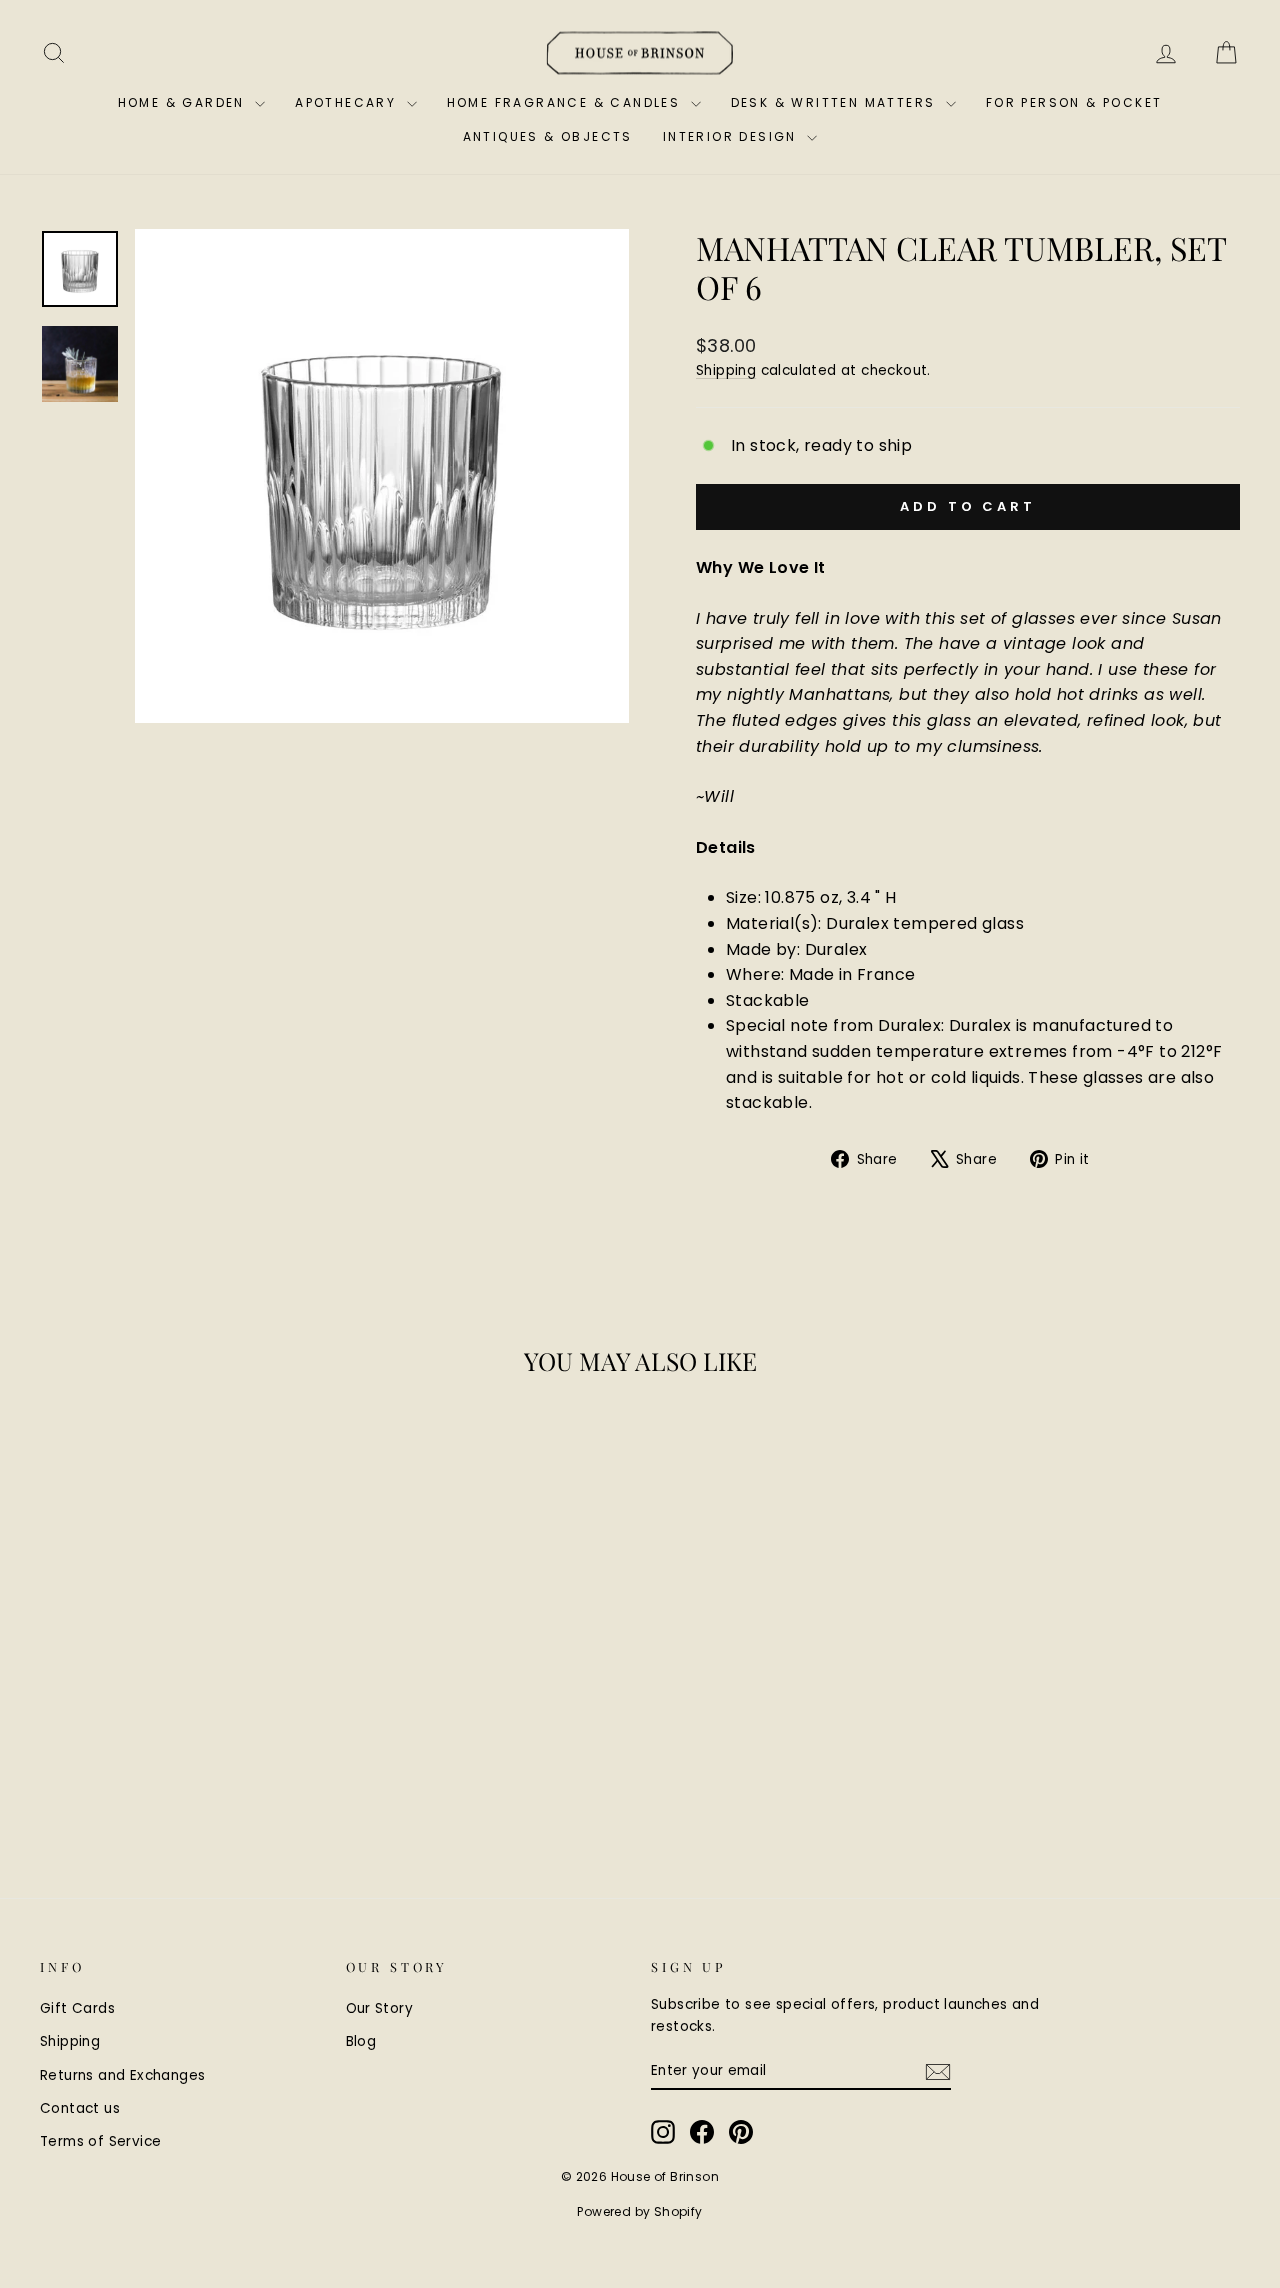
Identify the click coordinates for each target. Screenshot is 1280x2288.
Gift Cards (77, 2008)
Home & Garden (184, 102)
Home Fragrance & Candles (566, 102)
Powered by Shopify (639, 2211)
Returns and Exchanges (122, 2075)
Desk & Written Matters (836, 102)
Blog (361, 2041)
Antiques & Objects (548, 136)
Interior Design (732, 136)
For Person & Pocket (1074, 102)
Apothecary (348, 102)
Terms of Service (100, 2141)
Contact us (80, 2108)
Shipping (726, 370)
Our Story (380, 2008)
